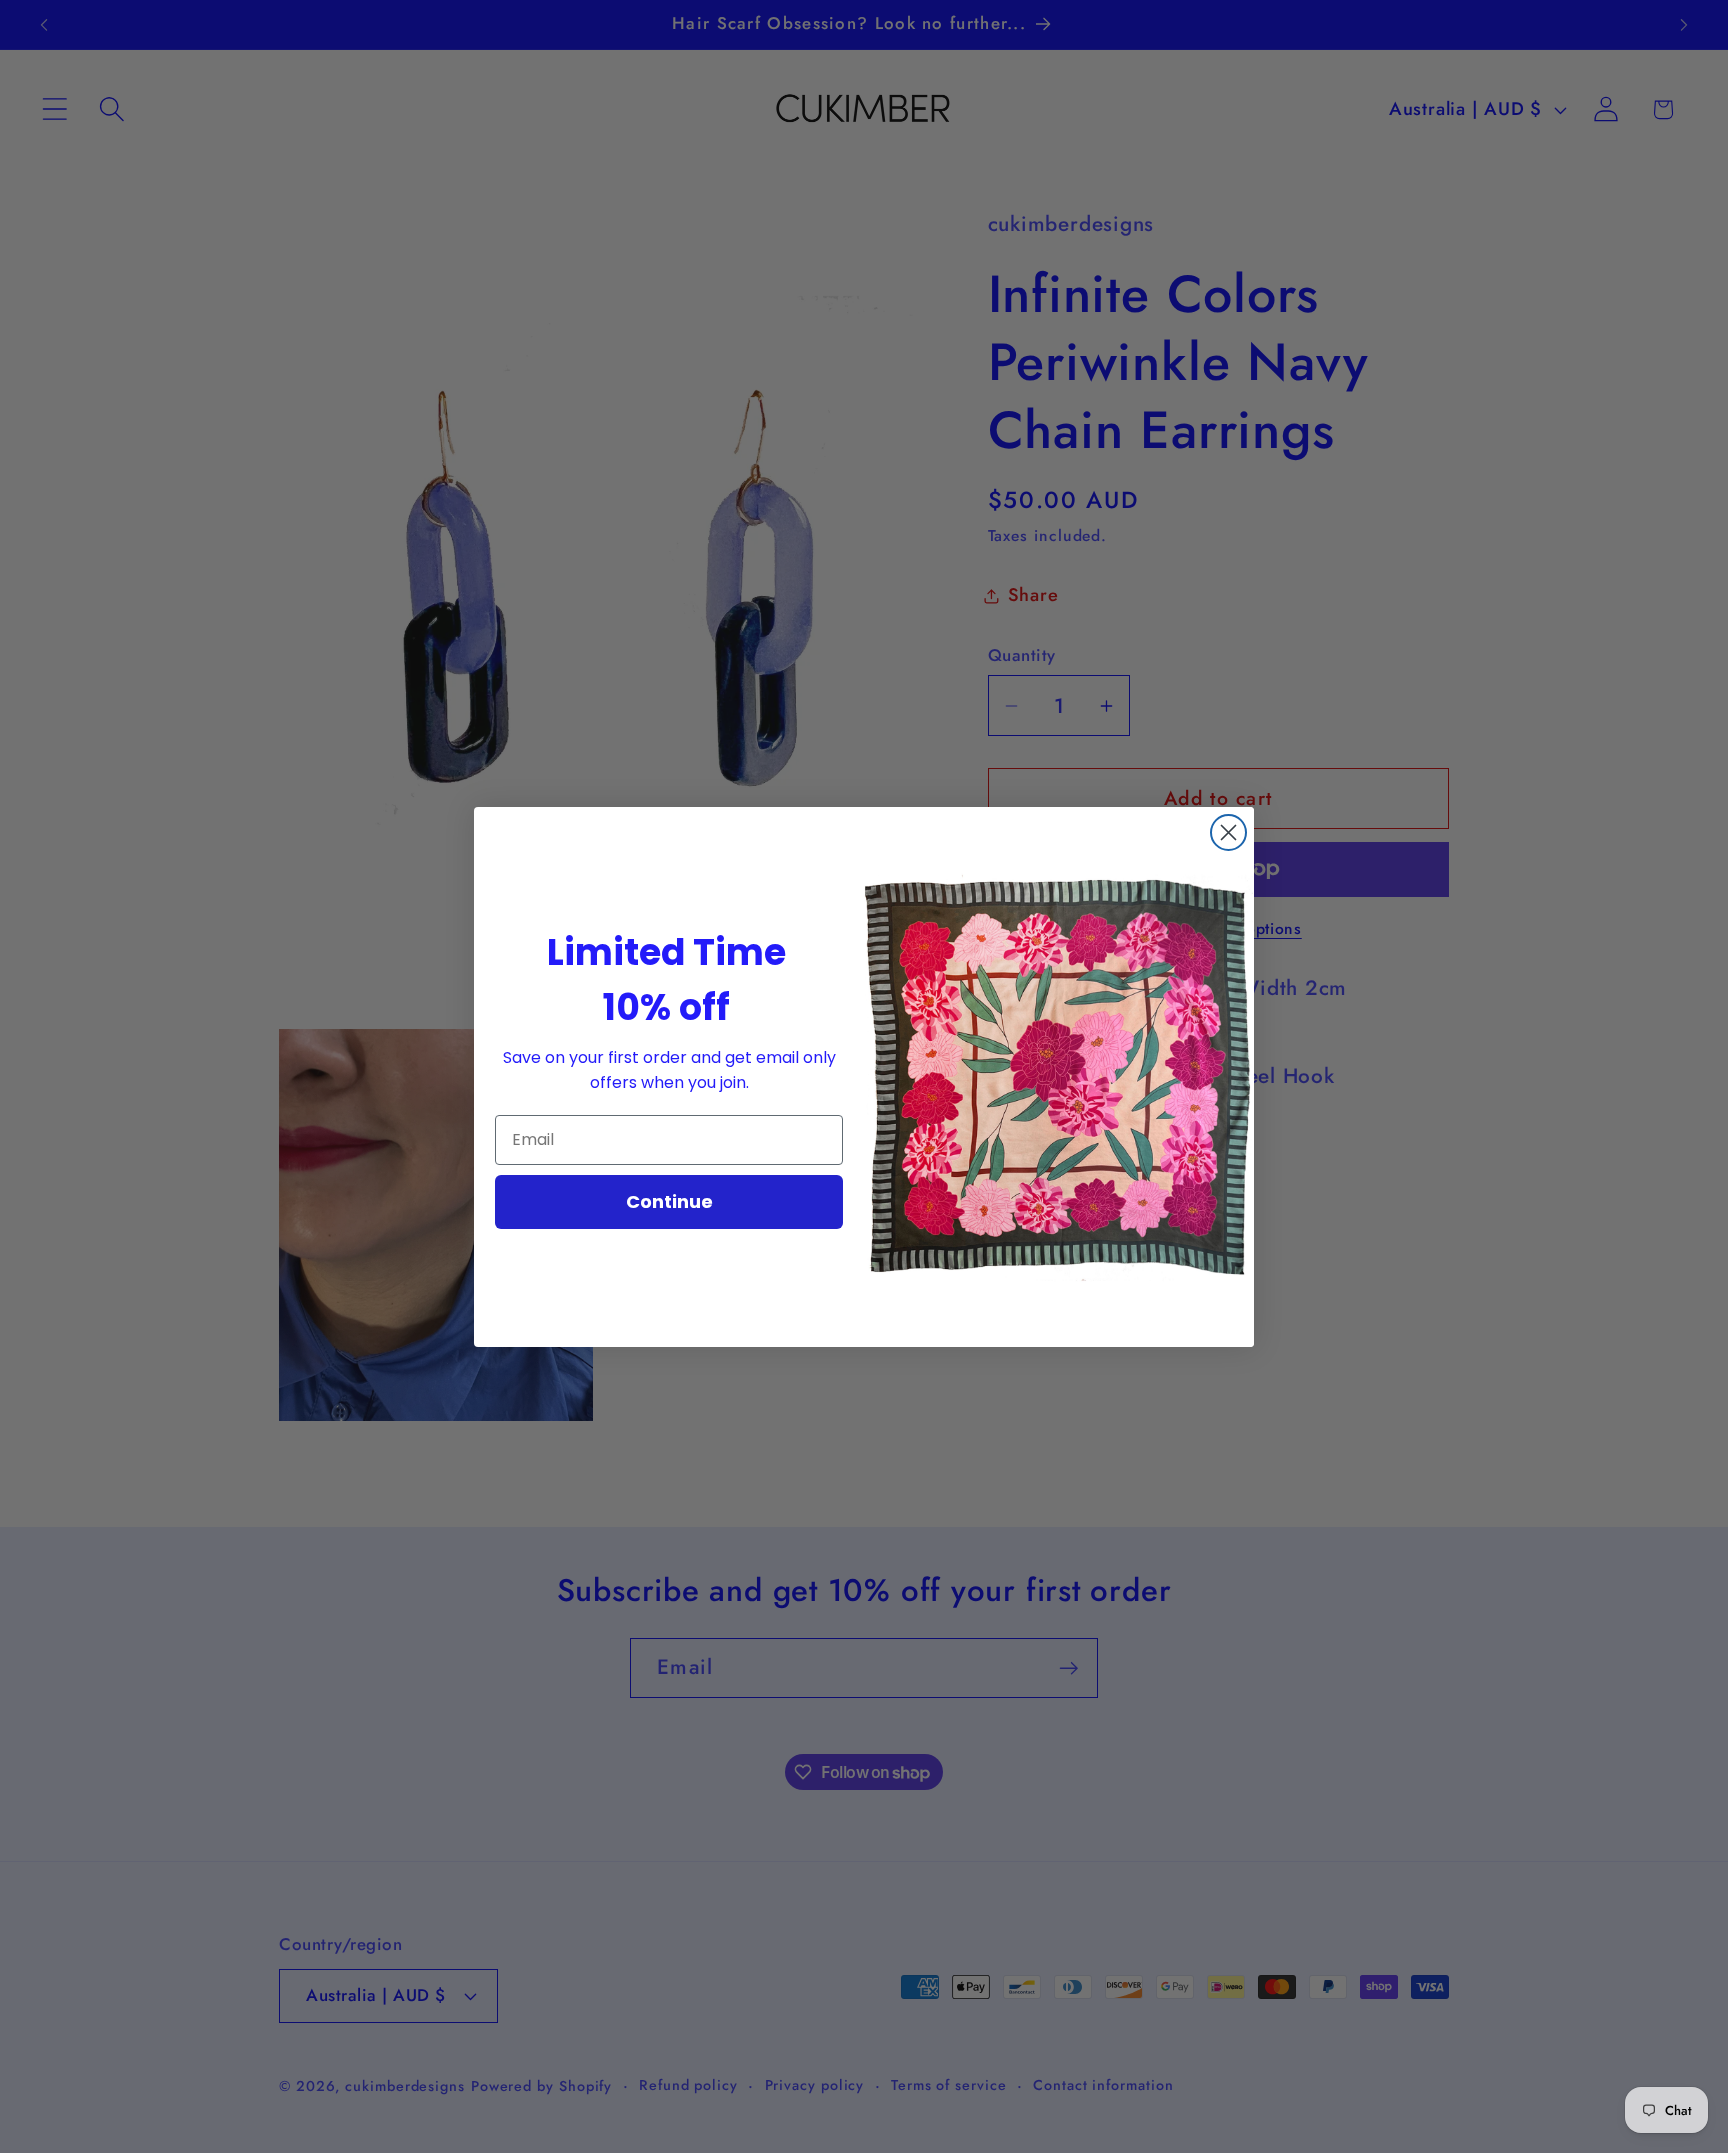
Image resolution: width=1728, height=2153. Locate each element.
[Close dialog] (1228, 832)
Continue (669, 1201)
